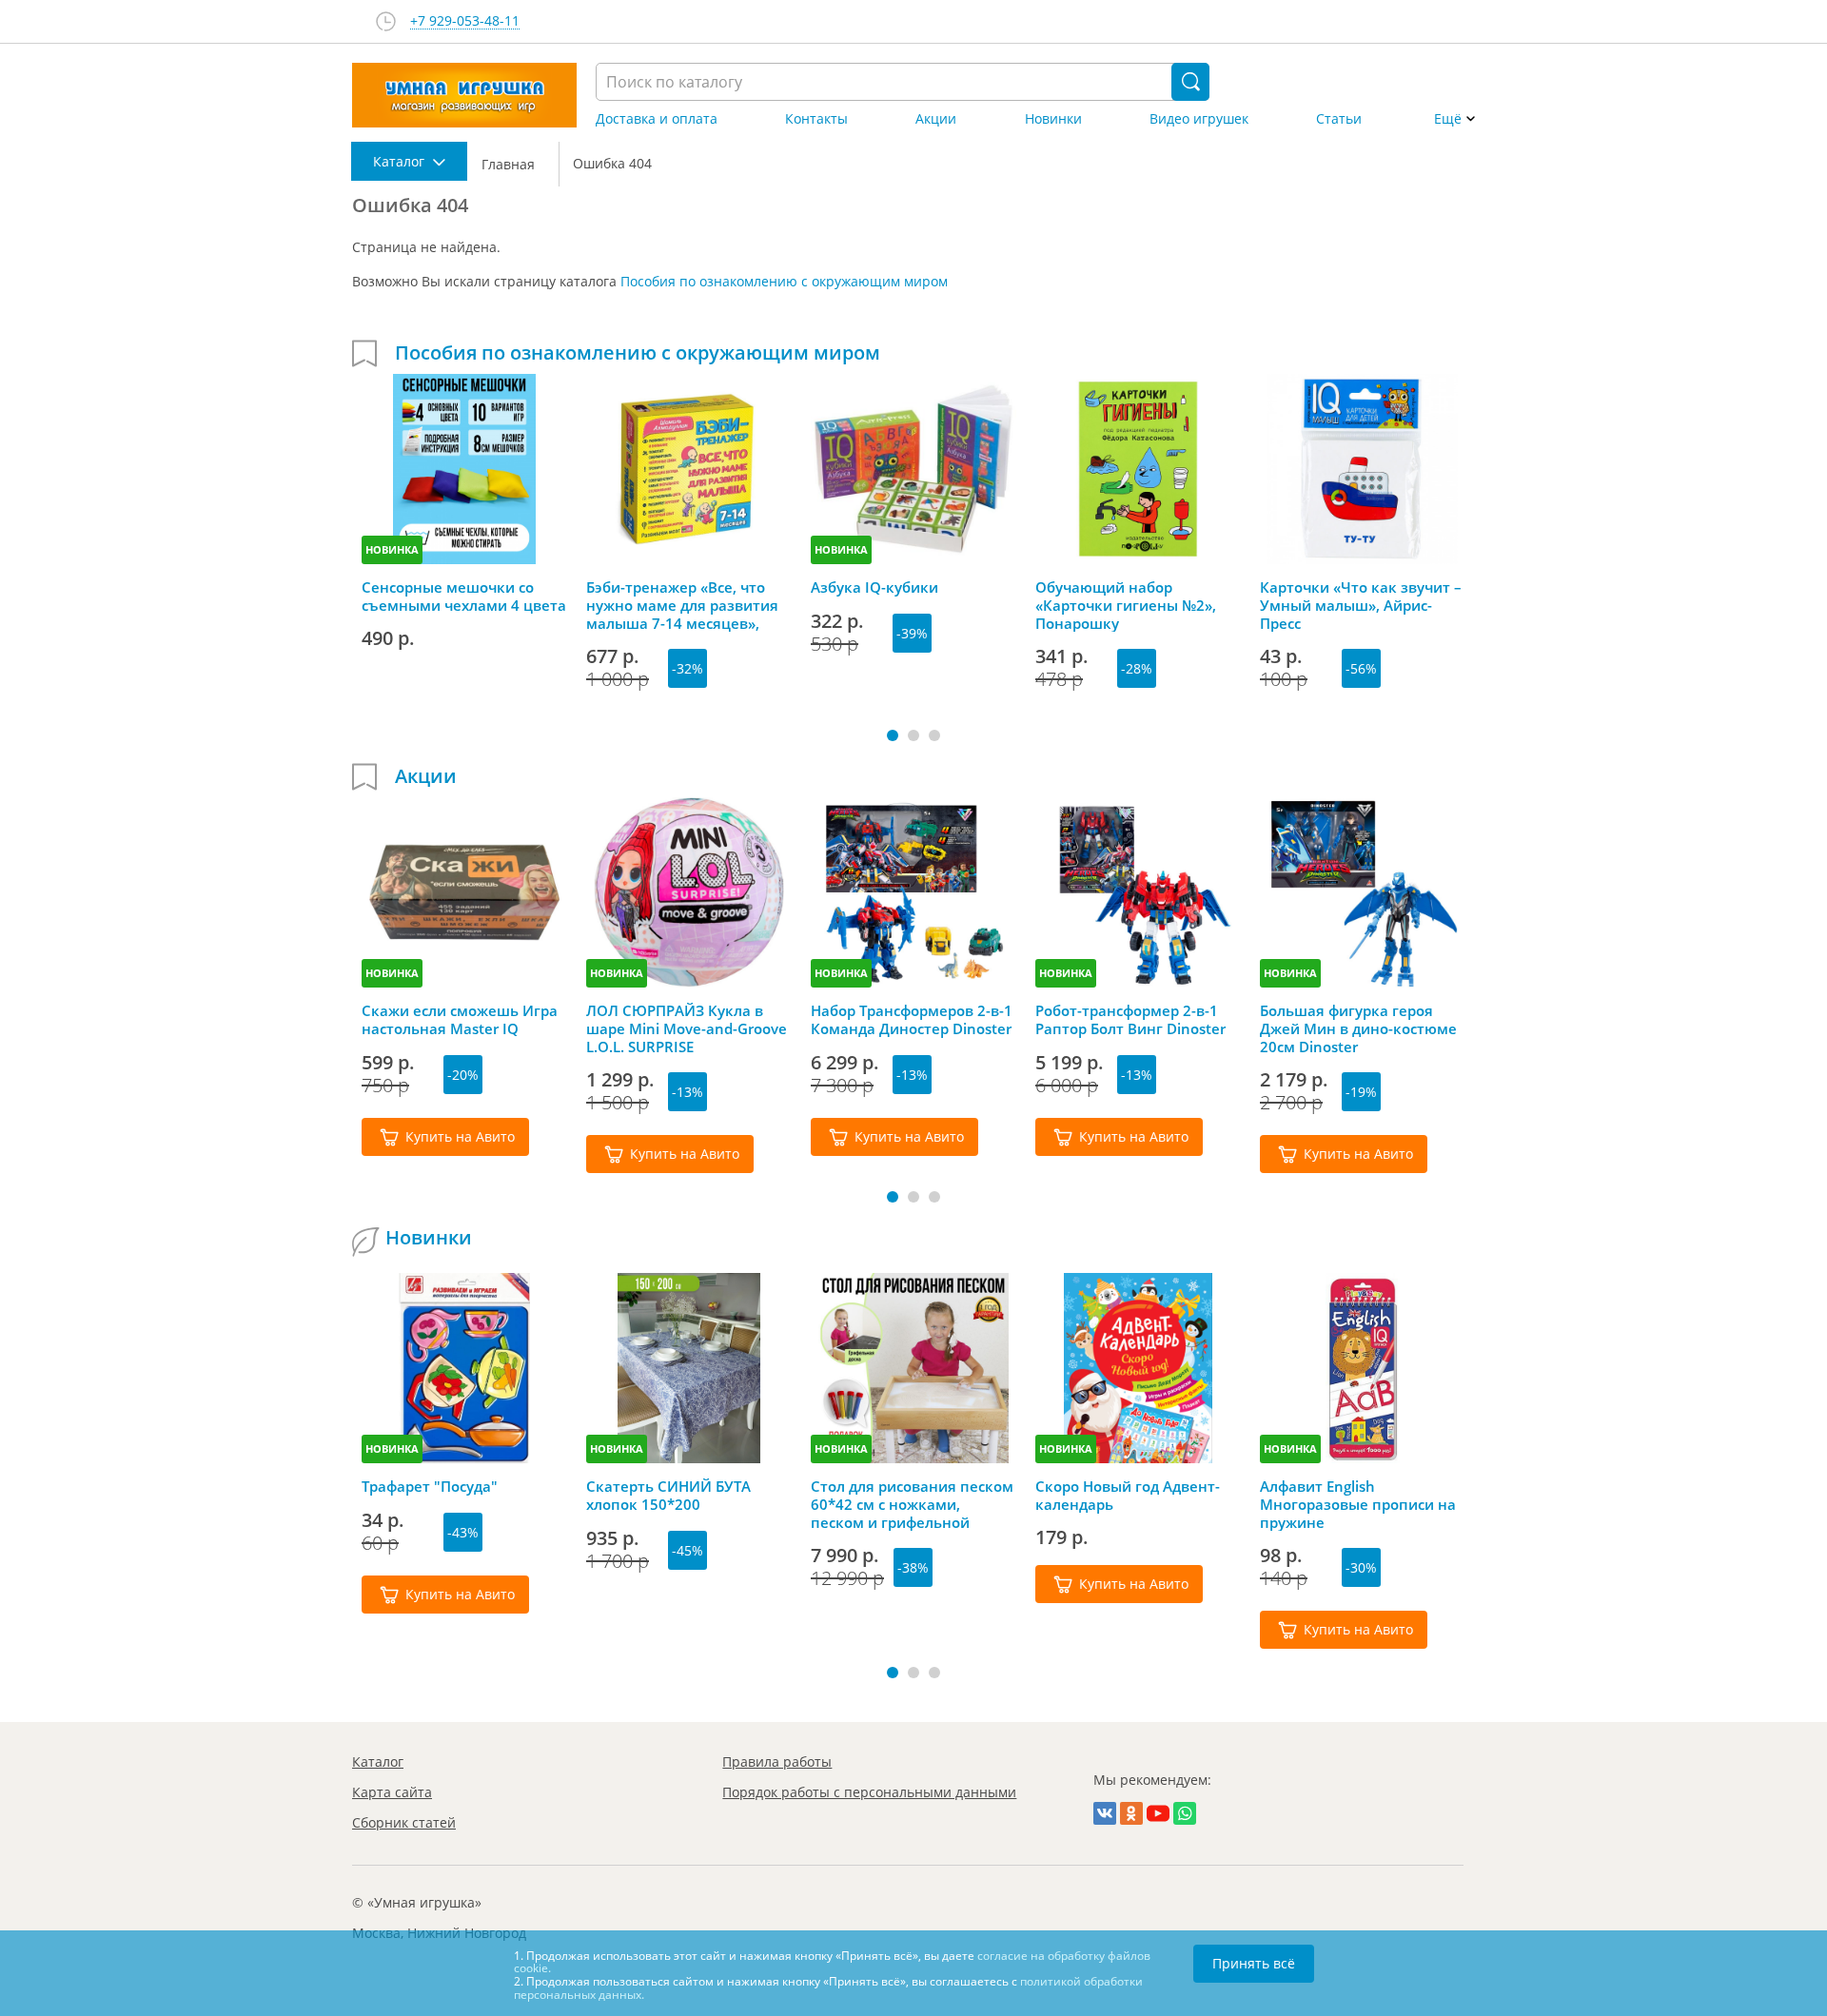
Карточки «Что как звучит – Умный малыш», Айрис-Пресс (1361, 605)
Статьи (1339, 119)
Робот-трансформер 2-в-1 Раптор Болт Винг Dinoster (1130, 1020)
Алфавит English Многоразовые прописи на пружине (1358, 1504)
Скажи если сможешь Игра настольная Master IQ (460, 1020)
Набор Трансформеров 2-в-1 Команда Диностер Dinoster (912, 1020)
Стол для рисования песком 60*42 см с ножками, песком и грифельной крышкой (912, 1504)
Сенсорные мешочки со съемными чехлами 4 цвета (464, 597)
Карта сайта (392, 1792)
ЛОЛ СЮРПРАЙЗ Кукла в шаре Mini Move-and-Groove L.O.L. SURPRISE (687, 1028)
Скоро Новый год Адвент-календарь (1128, 1496)
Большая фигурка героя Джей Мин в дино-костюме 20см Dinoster (1358, 1028)
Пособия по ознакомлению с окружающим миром (784, 281)
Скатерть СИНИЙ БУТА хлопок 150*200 (668, 1496)
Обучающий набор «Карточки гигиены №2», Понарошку (1126, 605)
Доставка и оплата (657, 119)
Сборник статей (404, 1822)
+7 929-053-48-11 (465, 21)
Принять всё (1254, 1963)
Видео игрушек (1199, 119)
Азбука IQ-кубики (874, 587)
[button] (893, 735)
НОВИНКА (392, 549)
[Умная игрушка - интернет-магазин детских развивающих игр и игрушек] (464, 95)
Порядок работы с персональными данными (869, 1792)
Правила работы (777, 1762)
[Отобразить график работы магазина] (386, 21)
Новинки (1053, 119)
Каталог (378, 1762)
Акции (936, 119)
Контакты (816, 119)
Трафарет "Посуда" (430, 1487)
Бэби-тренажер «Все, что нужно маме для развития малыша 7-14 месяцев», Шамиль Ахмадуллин (682, 605)
